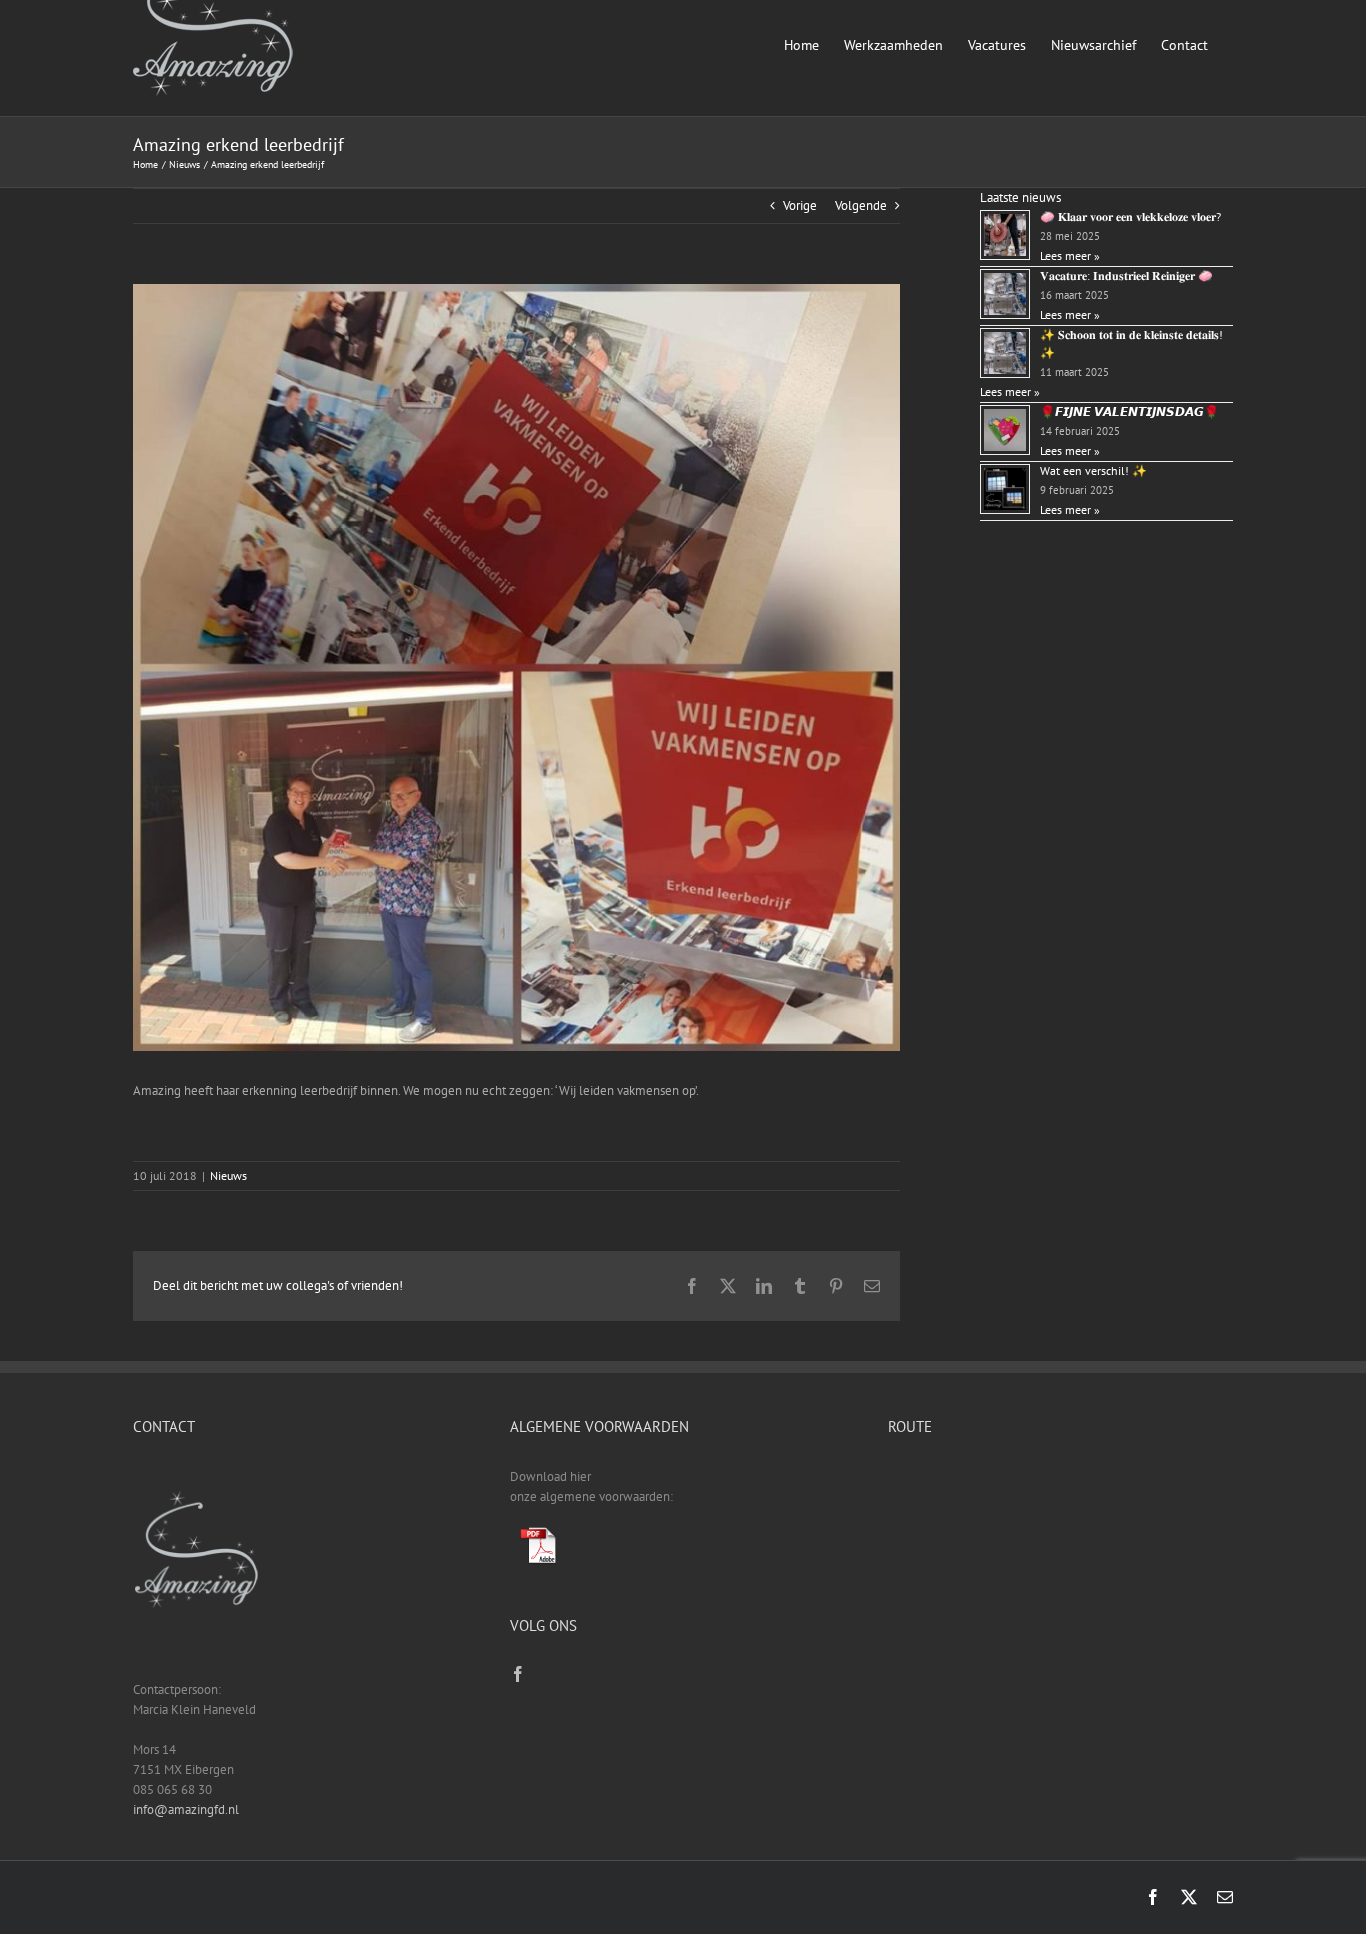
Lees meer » (1070, 255)
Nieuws (228, 1175)
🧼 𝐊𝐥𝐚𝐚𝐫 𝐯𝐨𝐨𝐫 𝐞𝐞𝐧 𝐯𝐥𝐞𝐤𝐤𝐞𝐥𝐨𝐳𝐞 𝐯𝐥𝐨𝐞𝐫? (1130, 216)
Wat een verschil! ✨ (1093, 470)
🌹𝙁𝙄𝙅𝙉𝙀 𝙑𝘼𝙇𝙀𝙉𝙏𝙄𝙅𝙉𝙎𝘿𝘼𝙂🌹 (1129, 411)
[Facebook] (518, 1674)
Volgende (861, 205)
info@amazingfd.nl (186, 1809)
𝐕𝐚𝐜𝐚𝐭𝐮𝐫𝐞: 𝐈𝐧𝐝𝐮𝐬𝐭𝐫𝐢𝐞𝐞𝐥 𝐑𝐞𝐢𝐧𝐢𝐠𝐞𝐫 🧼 (1126, 275)
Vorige (800, 205)
